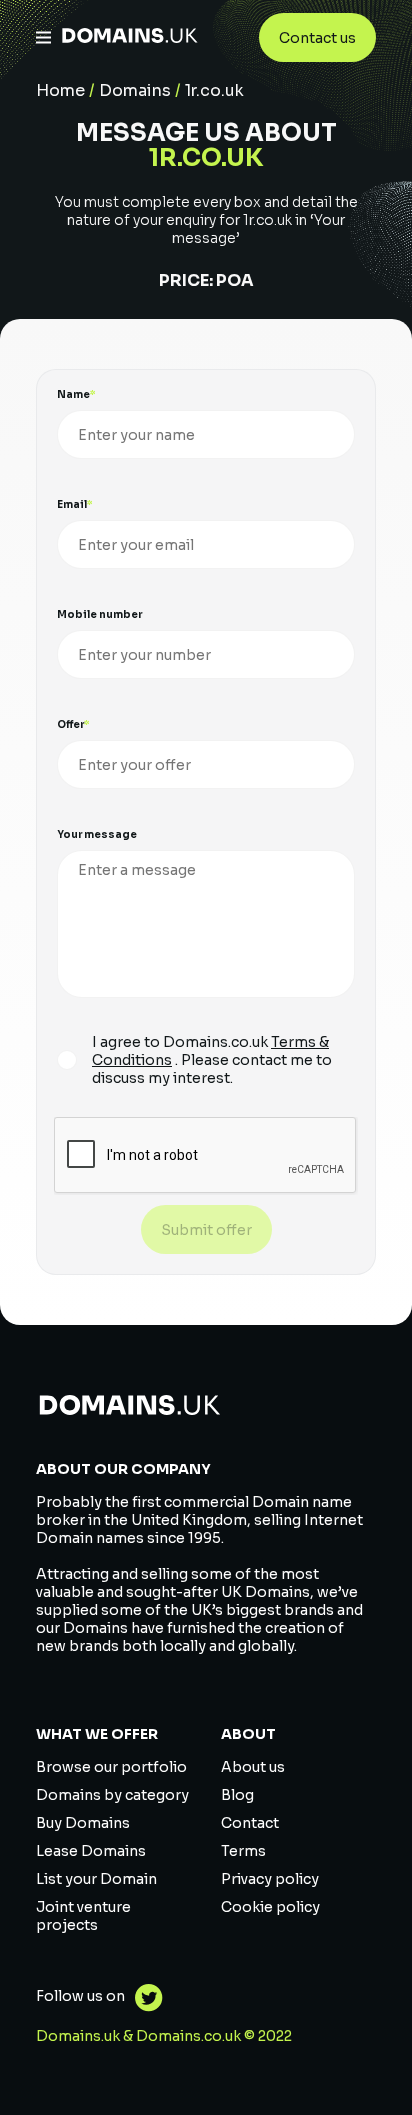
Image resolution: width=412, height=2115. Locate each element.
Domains (135, 90)
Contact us (317, 38)
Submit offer (206, 1230)
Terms (243, 1851)
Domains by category (112, 1795)
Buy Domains (83, 1823)
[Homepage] (130, 37)
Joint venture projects (83, 1916)
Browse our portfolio (111, 1767)
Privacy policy (270, 1879)
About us (253, 1767)
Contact (250, 1823)
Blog (237, 1795)
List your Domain (96, 1879)
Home (60, 90)
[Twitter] (144, 2000)
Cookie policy (270, 1907)
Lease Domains (91, 1851)
